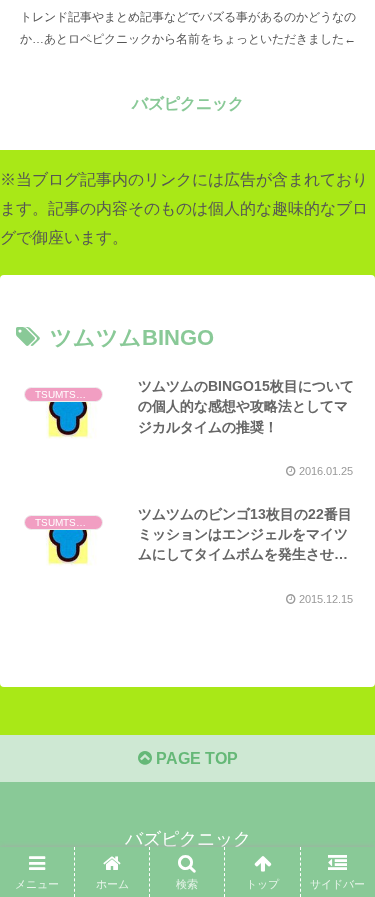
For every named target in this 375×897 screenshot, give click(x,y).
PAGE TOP (195, 758)
